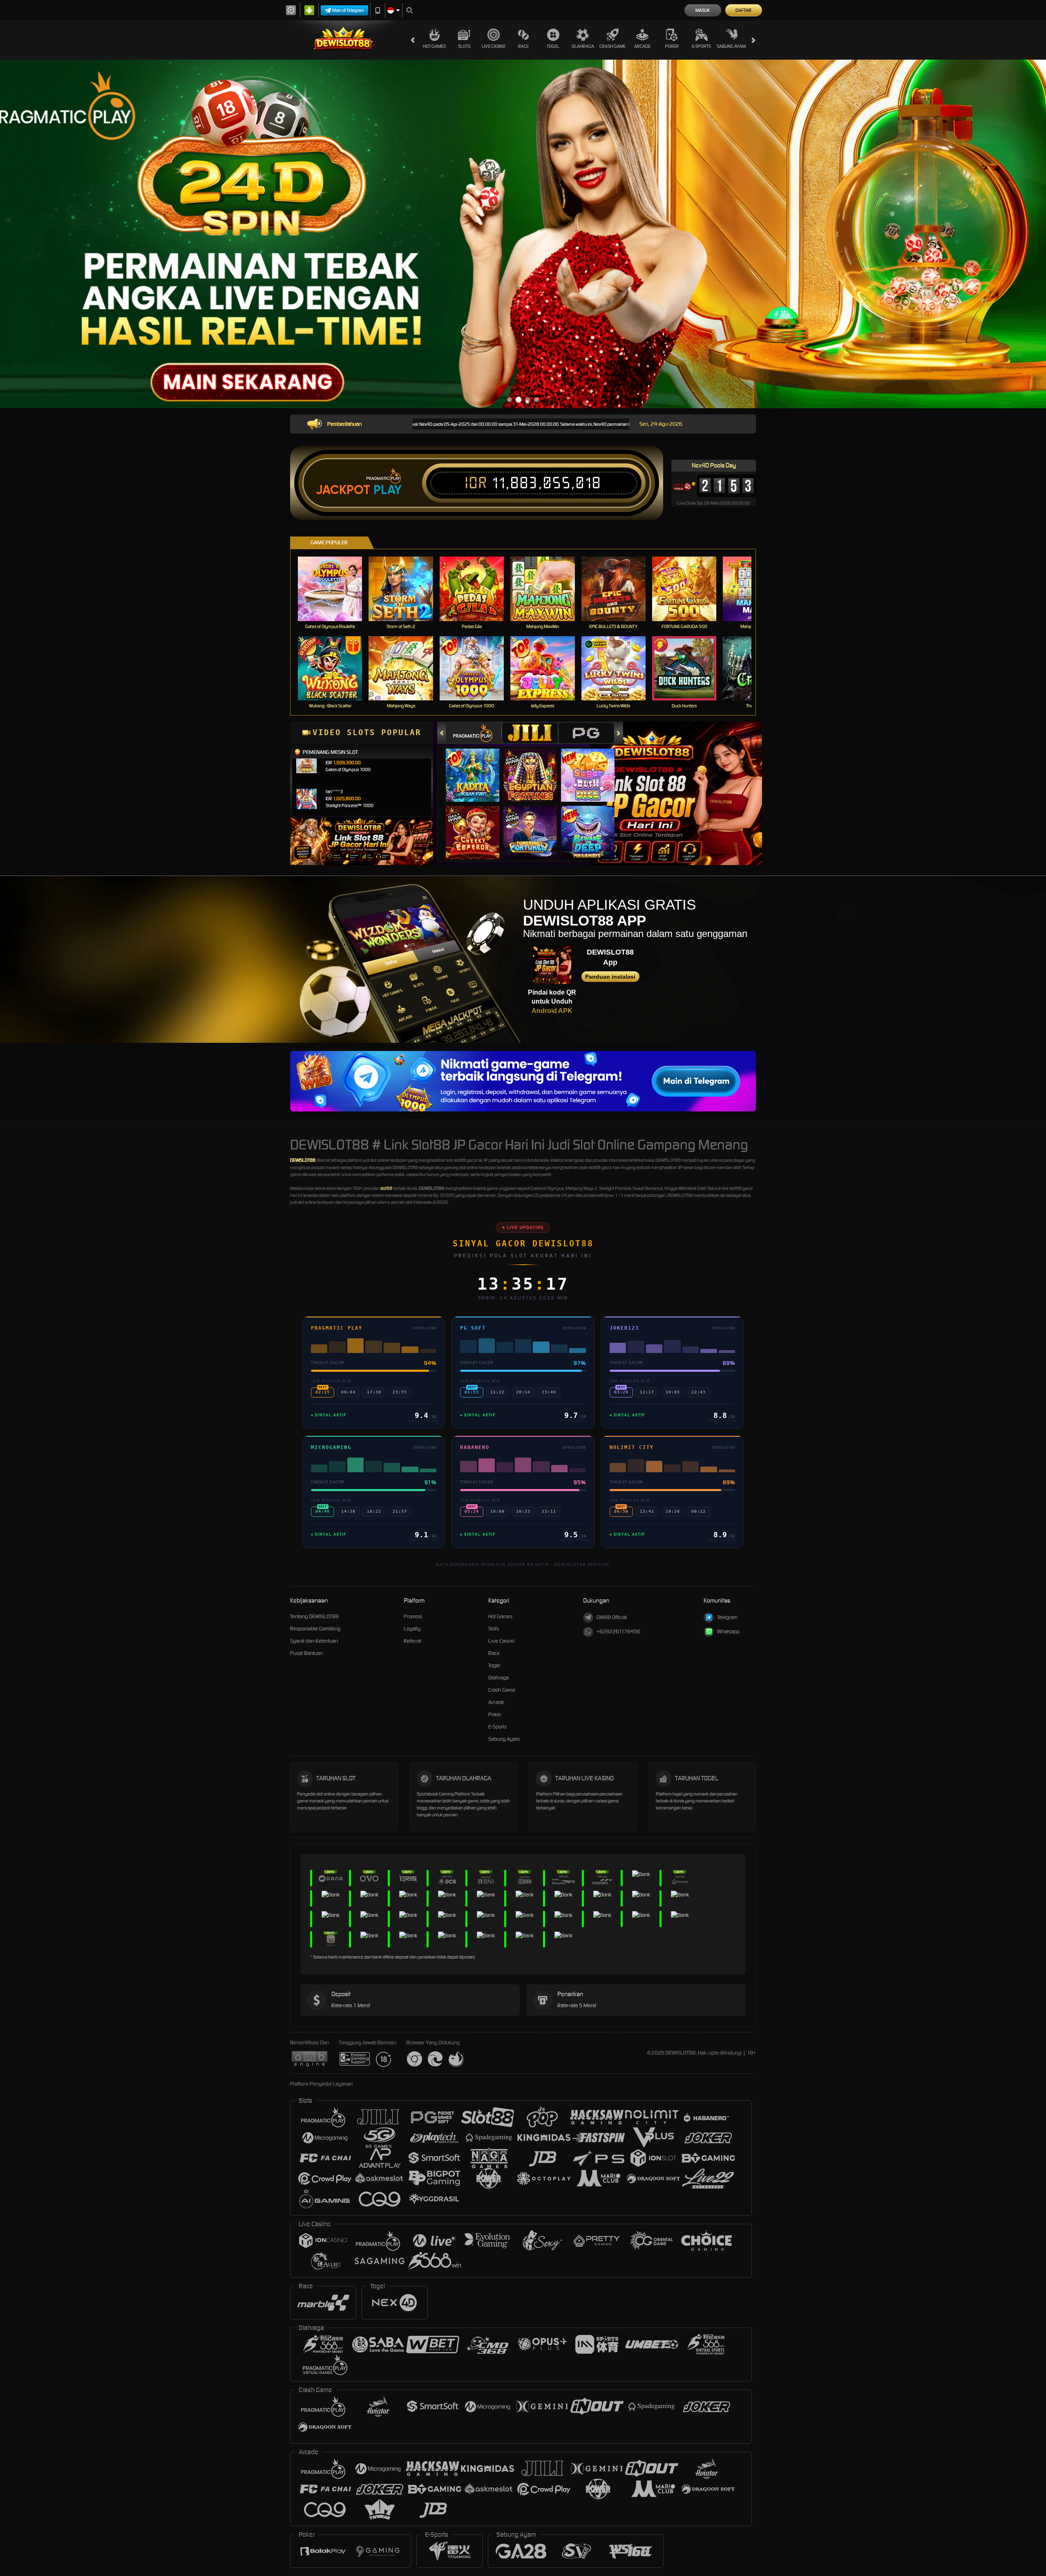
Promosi (413, 1616)
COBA (477, 767)
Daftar (743, 10)
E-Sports (701, 46)
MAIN (335, 589)
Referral (412, 1641)
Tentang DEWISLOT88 (314, 1616)
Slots (464, 46)
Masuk (703, 10)
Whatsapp (728, 1631)
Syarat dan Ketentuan (314, 1641)
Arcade (642, 46)
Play (388, 490)
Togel (553, 46)
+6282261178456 (618, 1631)
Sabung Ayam (731, 46)
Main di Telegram (348, 10)
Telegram (727, 1617)
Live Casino (494, 46)
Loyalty (412, 1629)
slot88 (386, 1188)
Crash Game (612, 46)
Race (523, 46)
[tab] (474, 733)
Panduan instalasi (610, 977)
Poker (672, 46)
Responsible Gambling (315, 1629)
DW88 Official (612, 1617)
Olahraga (583, 46)
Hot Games (434, 46)
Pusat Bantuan (306, 1653)
